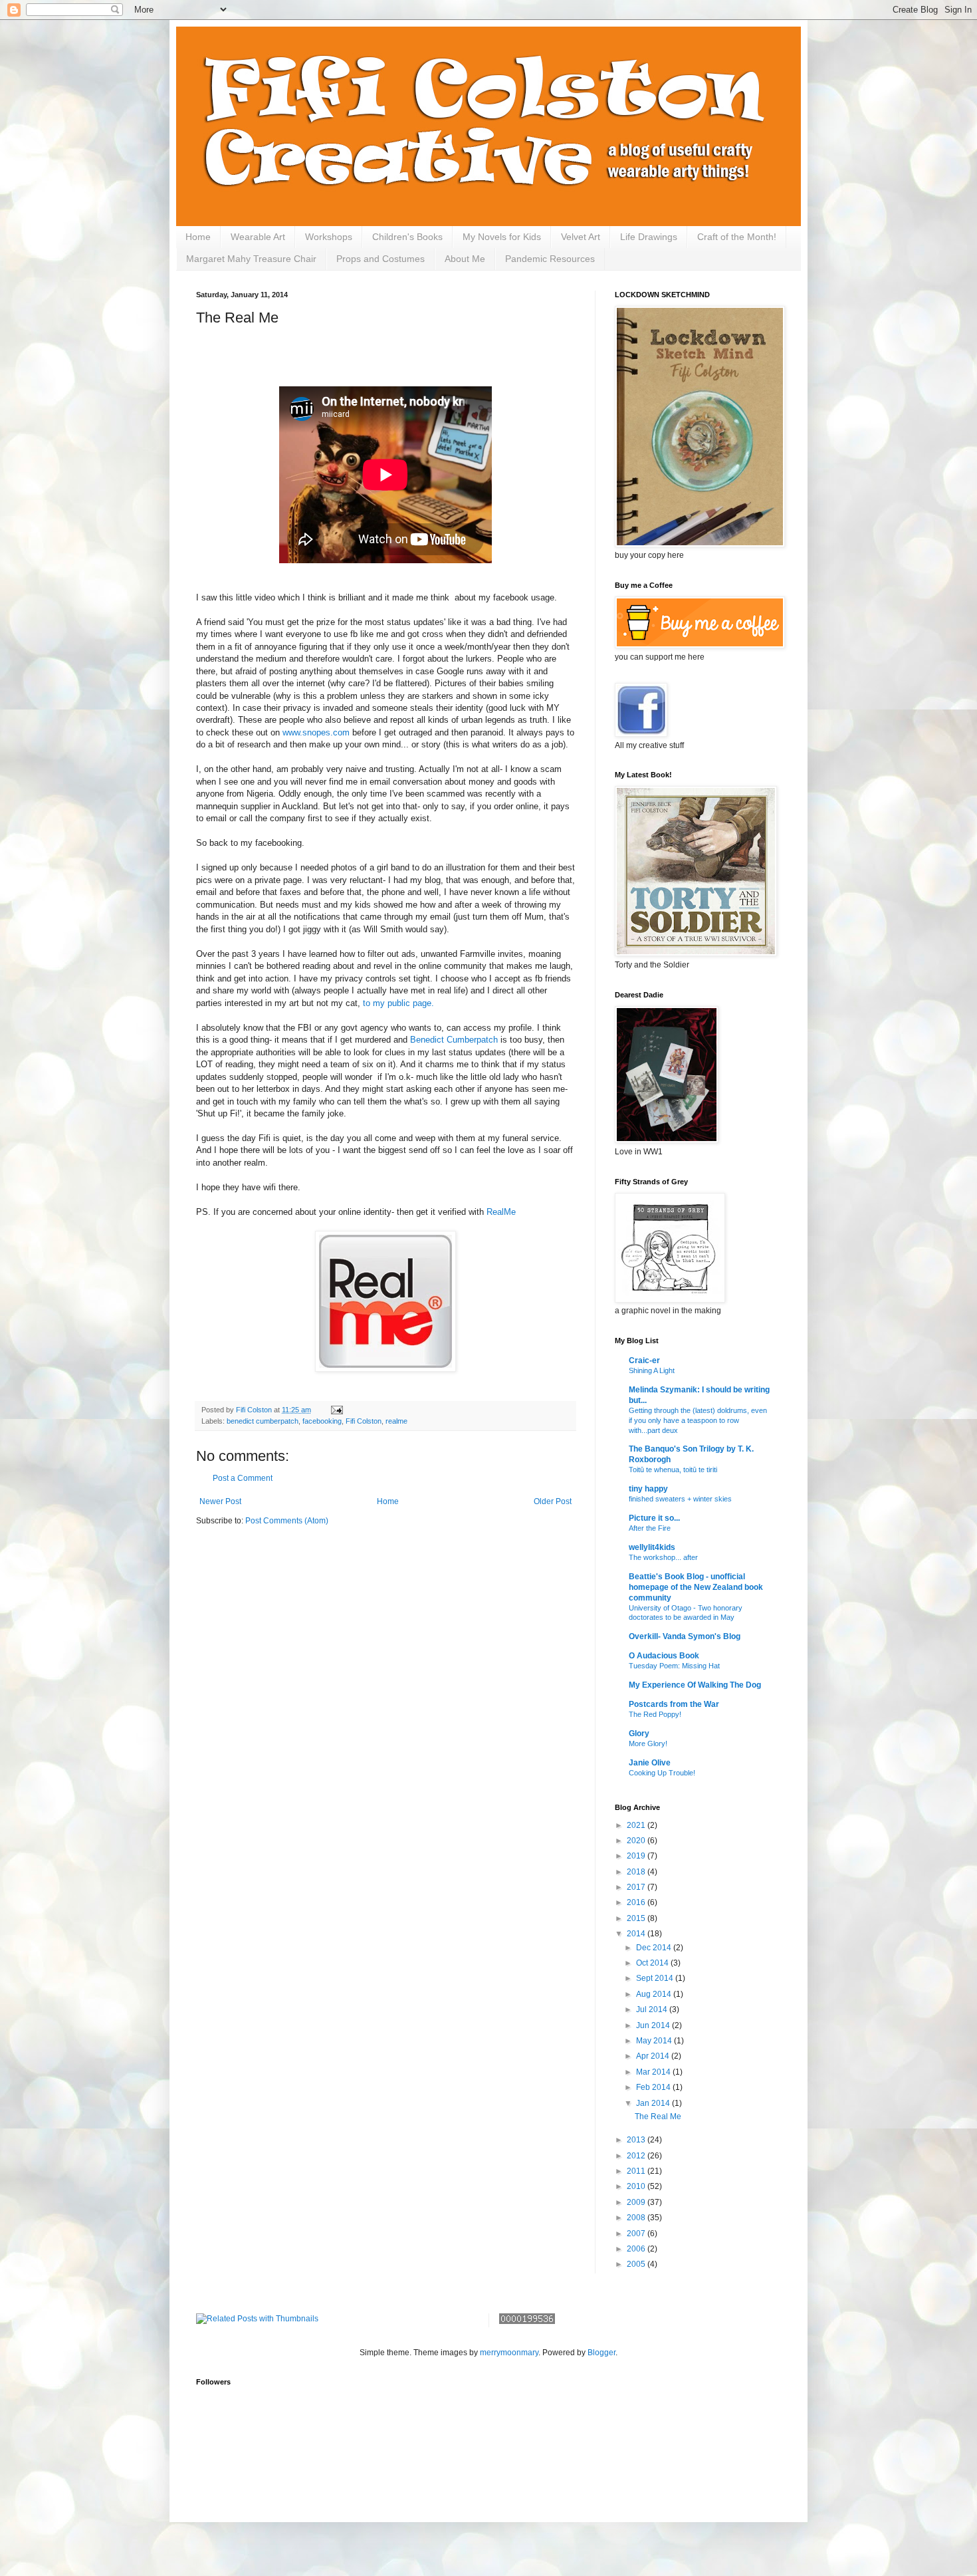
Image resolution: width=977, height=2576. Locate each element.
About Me (465, 259)
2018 (637, 1872)
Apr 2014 (654, 2056)
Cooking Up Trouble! (662, 1773)
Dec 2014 (655, 1948)
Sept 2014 (656, 1978)
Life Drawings (649, 237)
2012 (637, 2156)
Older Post (553, 1501)
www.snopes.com (316, 732)
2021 (637, 1825)
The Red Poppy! (655, 1714)
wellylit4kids (652, 1547)
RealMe (501, 1212)
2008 (637, 2218)
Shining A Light (652, 1370)
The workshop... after (663, 1557)
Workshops (329, 237)
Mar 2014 (654, 2072)
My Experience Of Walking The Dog (695, 1685)
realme (396, 1421)
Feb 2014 (654, 2087)
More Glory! (648, 1743)
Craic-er (644, 1360)
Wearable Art (258, 237)
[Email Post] (336, 1410)
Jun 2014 (654, 2025)
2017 (637, 1887)
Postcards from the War (674, 1704)
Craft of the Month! (737, 237)
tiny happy (648, 1489)
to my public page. (401, 1003)
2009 (637, 2202)
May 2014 (655, 2041)
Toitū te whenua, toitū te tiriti (673, 1470)
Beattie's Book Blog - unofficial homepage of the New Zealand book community (696, 1587)
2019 (637, 1856)
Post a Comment (243, 1478)
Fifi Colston (364, 1421)
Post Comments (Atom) (287, 1521)
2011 (637, 2171)
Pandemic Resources (550, 259)
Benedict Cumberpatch (454, 1040)
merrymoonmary (509, 2353)
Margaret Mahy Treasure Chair (251, 259)
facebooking (322, 1421)
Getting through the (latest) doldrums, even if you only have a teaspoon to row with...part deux (698, 1420)
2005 (637, 2264)
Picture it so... (654, 1518)
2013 (637, 2140)
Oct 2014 (653, 1963)
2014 (637, 1934)
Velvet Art (581, 237)
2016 (637, 1902)
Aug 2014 (655, 1994)
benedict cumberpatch (263, 1421)
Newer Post (220, 1501)
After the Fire (650, 1528)
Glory (639, 1734)
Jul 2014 (653, 2009)
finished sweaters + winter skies (680, 1499)
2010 (637, 2186)
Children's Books (407, 237)
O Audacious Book (664, 1656)
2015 (637, 1918)
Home (198, 237)
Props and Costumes (380, 259)
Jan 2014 (654, 2103)
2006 (637, 2249)
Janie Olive (650, 1763)
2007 (637, 2234)
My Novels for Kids (502, 237)
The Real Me (658, 2117)
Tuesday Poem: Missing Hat (674, 1666)
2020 (637, 1841)
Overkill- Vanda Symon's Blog (685, 1636)
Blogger (601, 2353)
